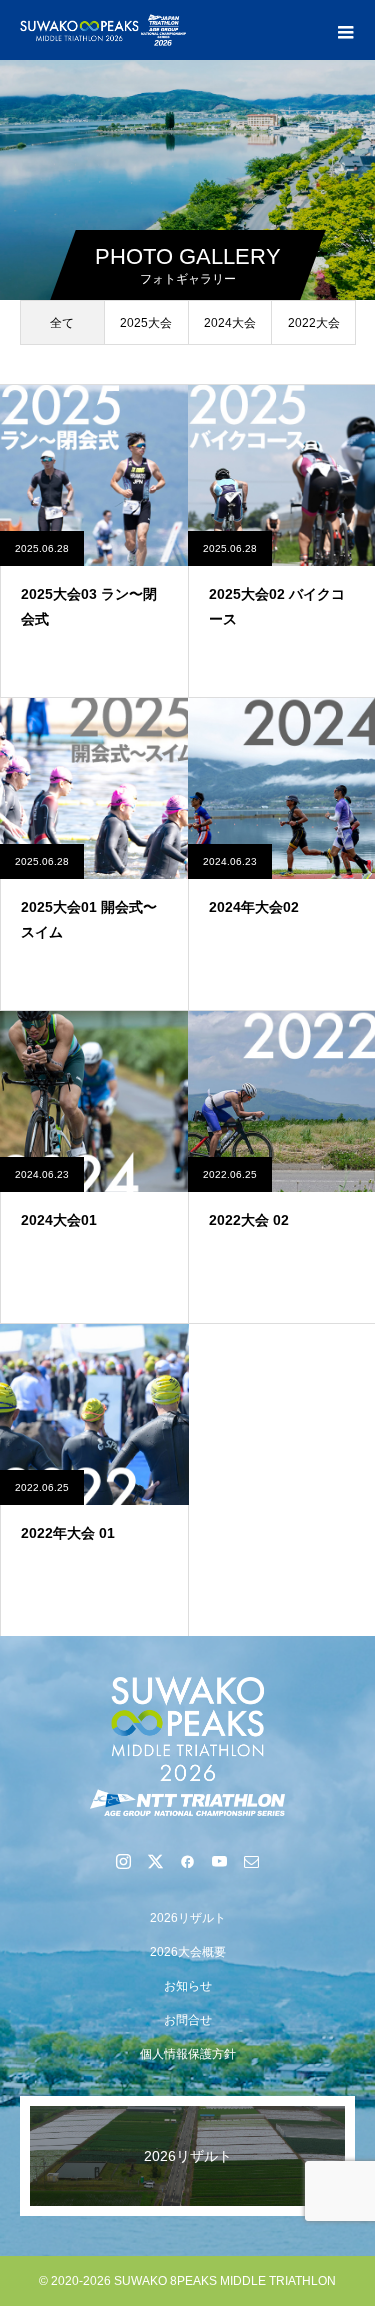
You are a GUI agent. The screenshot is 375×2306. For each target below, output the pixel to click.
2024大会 (230, 323)
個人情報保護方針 (188, 2054)
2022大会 (314, 323)
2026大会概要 (188, 1952)
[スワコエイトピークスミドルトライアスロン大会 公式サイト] (187, 1746)
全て (62, 323)
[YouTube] (220, 1861)
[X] (156, 1861)
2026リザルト (188, 1918)
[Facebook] (188, 1861)
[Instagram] (124, 1861)
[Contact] (252, 1861)
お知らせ (188, 1986)
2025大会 (146, 323)
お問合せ (188, 2020)
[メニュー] (345, 30)
